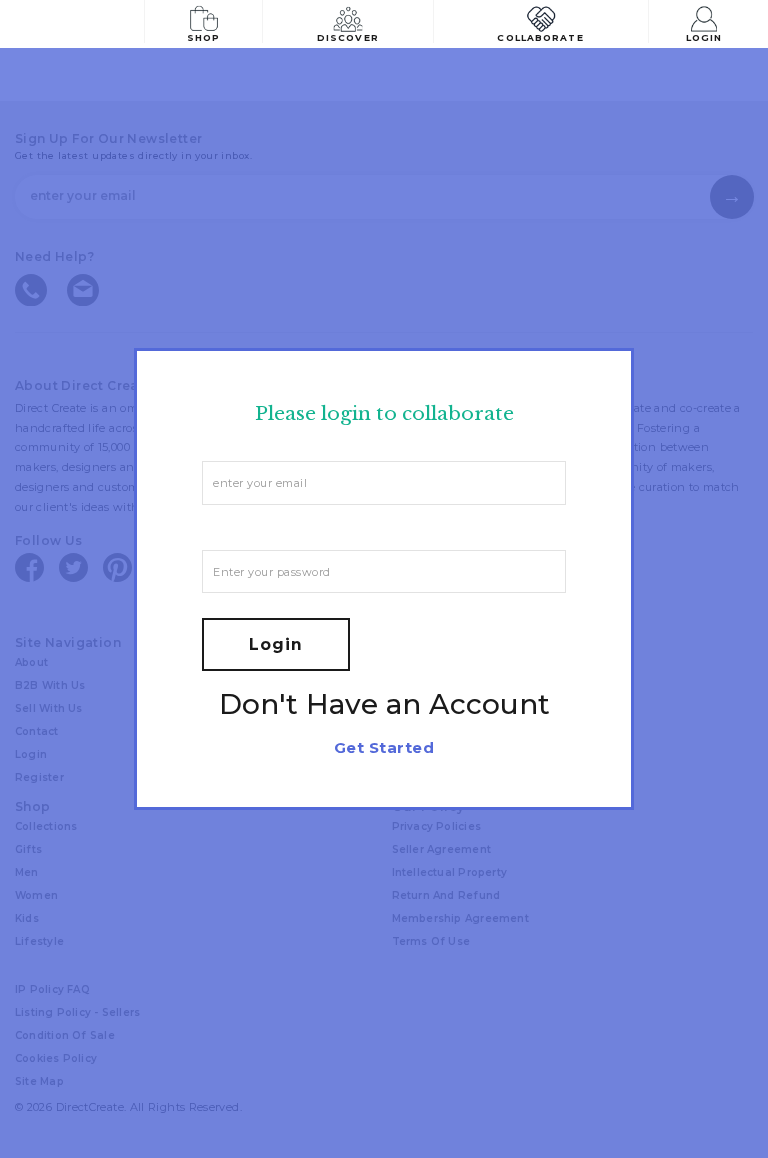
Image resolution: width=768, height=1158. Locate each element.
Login (704, 37)
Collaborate (540, 37)
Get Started (384, 747)
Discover (348, 37)
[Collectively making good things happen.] (84, 24)
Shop (203, 37)
